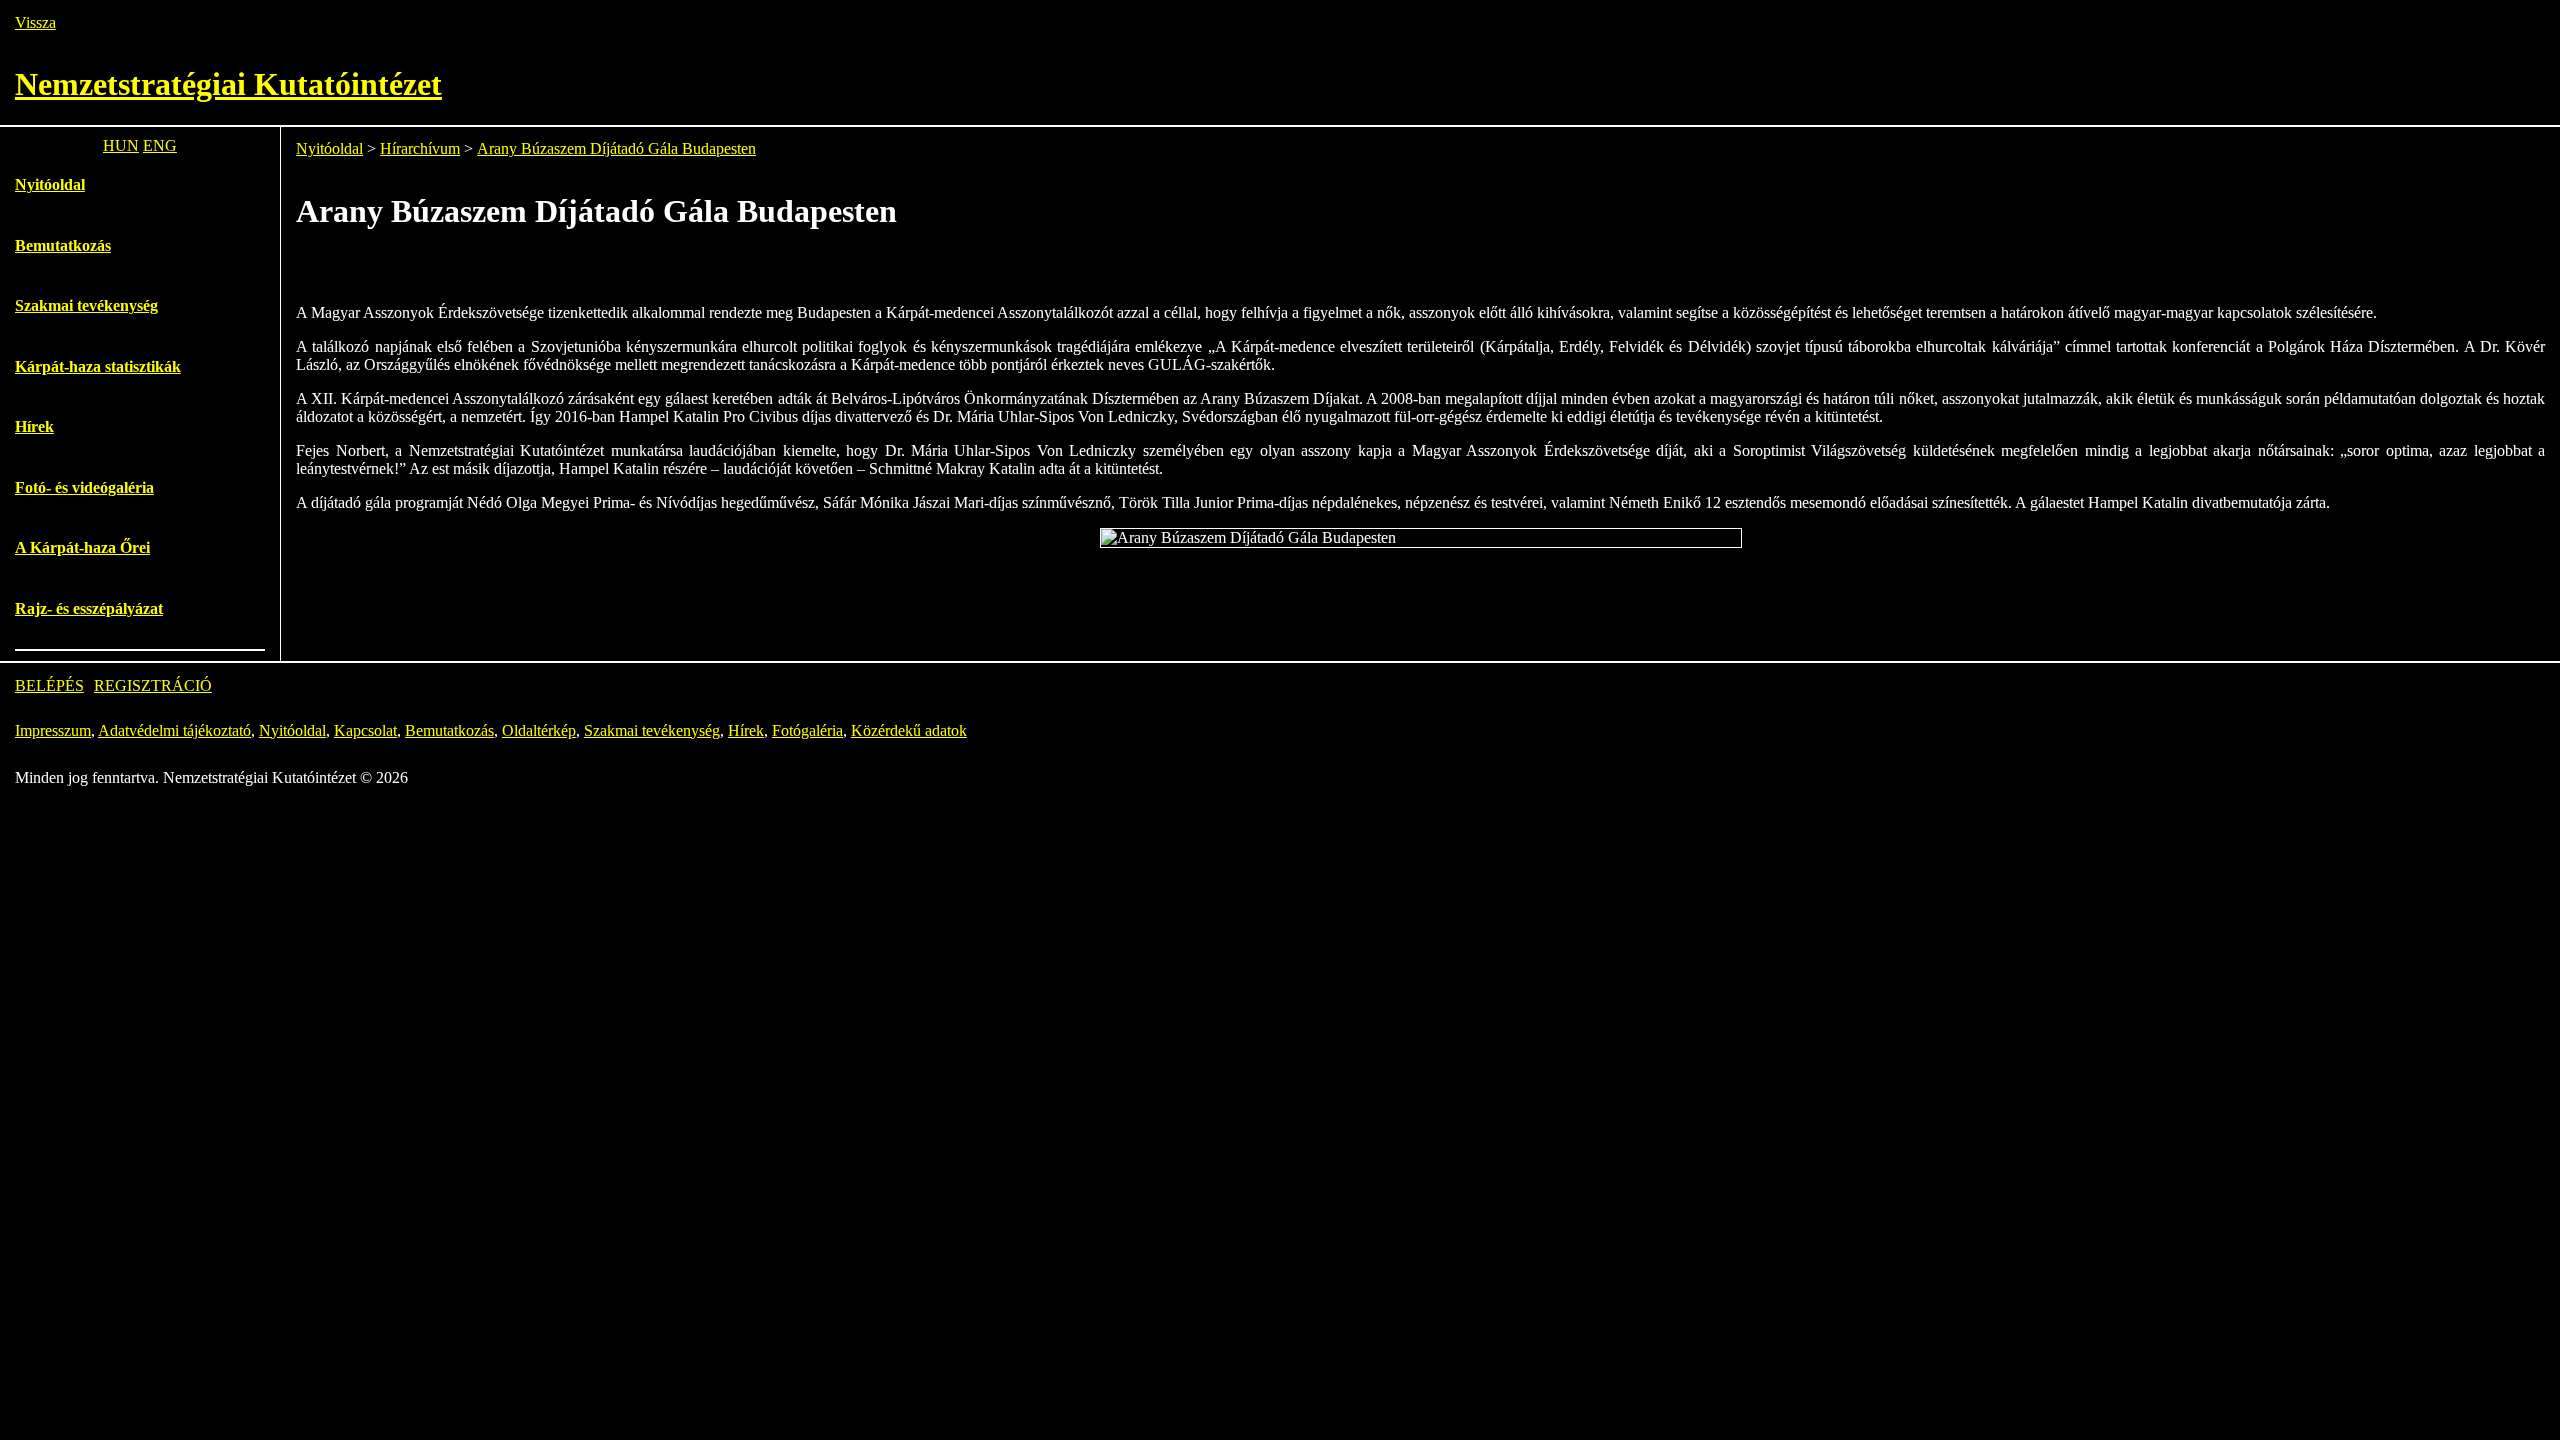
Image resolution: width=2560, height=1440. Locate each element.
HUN (121, 145)
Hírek (34, 426)
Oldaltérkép (539, 730)
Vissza (35, 22)
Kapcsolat (365, 730)
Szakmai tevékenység (86, 305)
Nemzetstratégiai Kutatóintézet (228, 84)
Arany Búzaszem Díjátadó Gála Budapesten (616, 148)
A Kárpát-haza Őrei (82, 547)
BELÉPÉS (49, 685)
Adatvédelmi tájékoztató (174, 730)
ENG (160, 145)
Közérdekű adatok (909, 730)
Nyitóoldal (50, 184)
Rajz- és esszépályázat (89, 608)
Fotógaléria (807, 730)
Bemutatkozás (63, 245)
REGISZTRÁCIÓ (153, 685)
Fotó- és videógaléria (84, 487)
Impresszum (53, 730)
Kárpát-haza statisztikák (98, 366)
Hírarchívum (420, 148)
